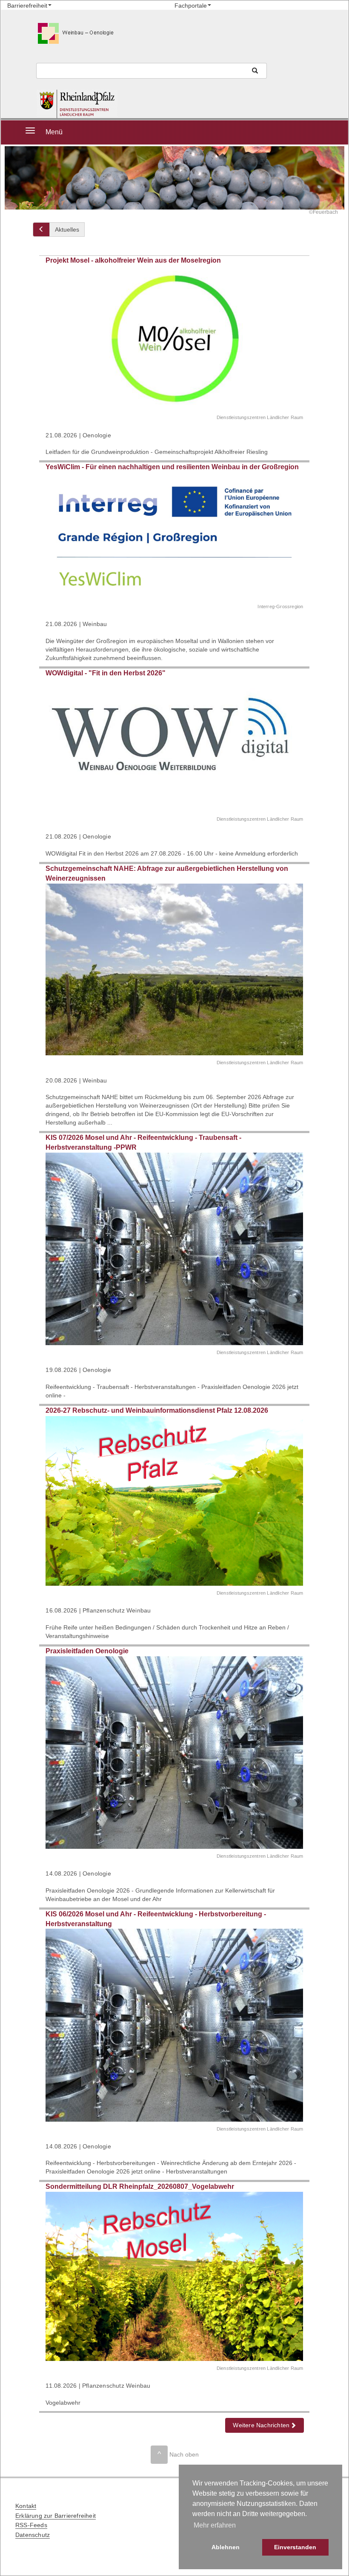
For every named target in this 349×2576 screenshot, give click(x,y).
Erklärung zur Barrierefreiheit (56, 2516)
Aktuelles (67, 230)
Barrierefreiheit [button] (27, 6)
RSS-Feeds (31, 2525)
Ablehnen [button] (226, 2547)
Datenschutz (33, 2535)
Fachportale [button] (191, 6)
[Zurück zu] (41, 230)
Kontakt (26, 2506)
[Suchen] (255, 71)
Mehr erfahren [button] (215, 2525)
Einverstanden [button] (295, 2547)
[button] (265, 2425)
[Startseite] (102, 104)
